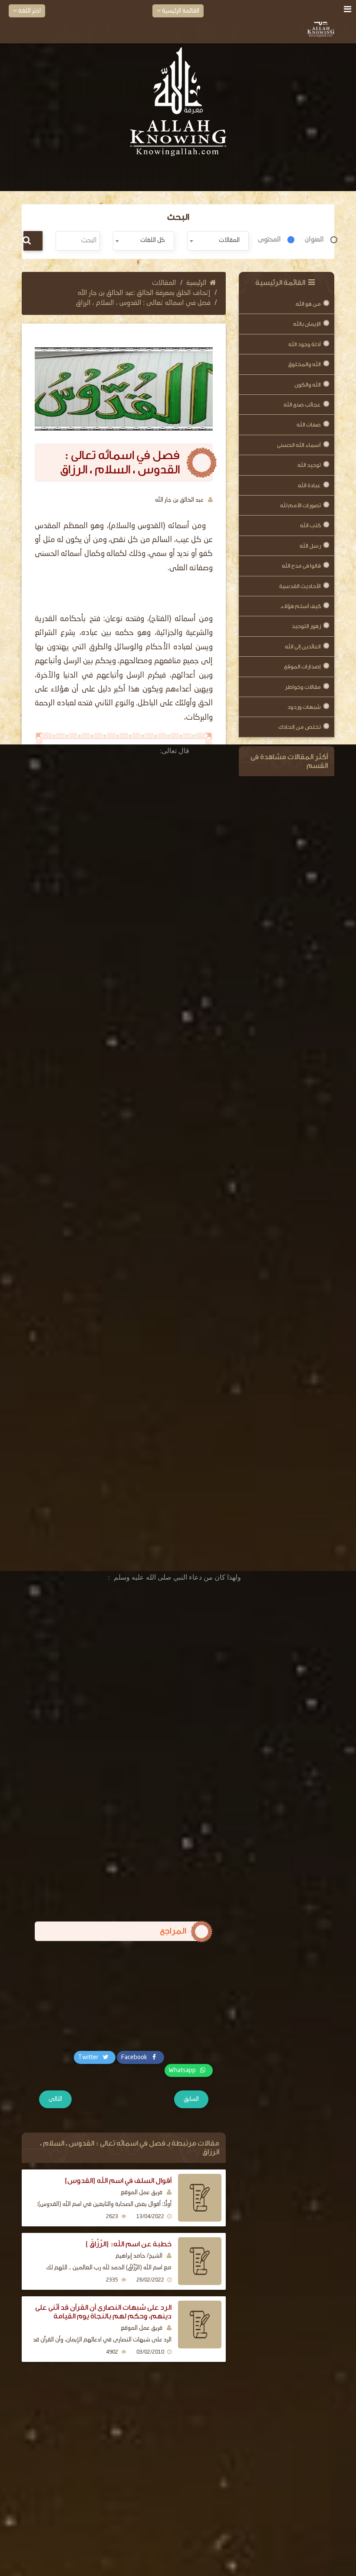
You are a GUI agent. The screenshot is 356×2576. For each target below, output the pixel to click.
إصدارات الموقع (302, 666)
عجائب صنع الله (302, 405)
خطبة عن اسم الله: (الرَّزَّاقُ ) (129, 2244)
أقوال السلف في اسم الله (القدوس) (118, 2181)
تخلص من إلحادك (300, 727)
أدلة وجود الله (305, 344)
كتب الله (310, 525)
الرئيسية (196, 283)
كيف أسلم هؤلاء (301, 606)
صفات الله (309, 425)
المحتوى (269, 240)
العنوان (314, 240)
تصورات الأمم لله (300, 505)
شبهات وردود (304, 707)
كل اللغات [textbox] (153, 240)
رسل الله (310, 546)
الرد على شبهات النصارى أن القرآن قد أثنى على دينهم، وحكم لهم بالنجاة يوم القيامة (103, 2312)
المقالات (164, 283)
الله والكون (308, 385)
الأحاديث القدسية (300, 586)
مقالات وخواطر (303, 687)
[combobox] (218, 241)
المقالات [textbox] (229, 240)
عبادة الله (309, 485)
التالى (55, 2099)
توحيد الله (309, 465)
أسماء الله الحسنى (299, 445)
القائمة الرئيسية (180, 11)
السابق (191, 2099)
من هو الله (308, 304)
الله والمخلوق (304, 364)
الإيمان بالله (307, 324)
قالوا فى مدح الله (301, 566)
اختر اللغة (29, 11)
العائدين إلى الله (303, 646)
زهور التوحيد (306, 626)
